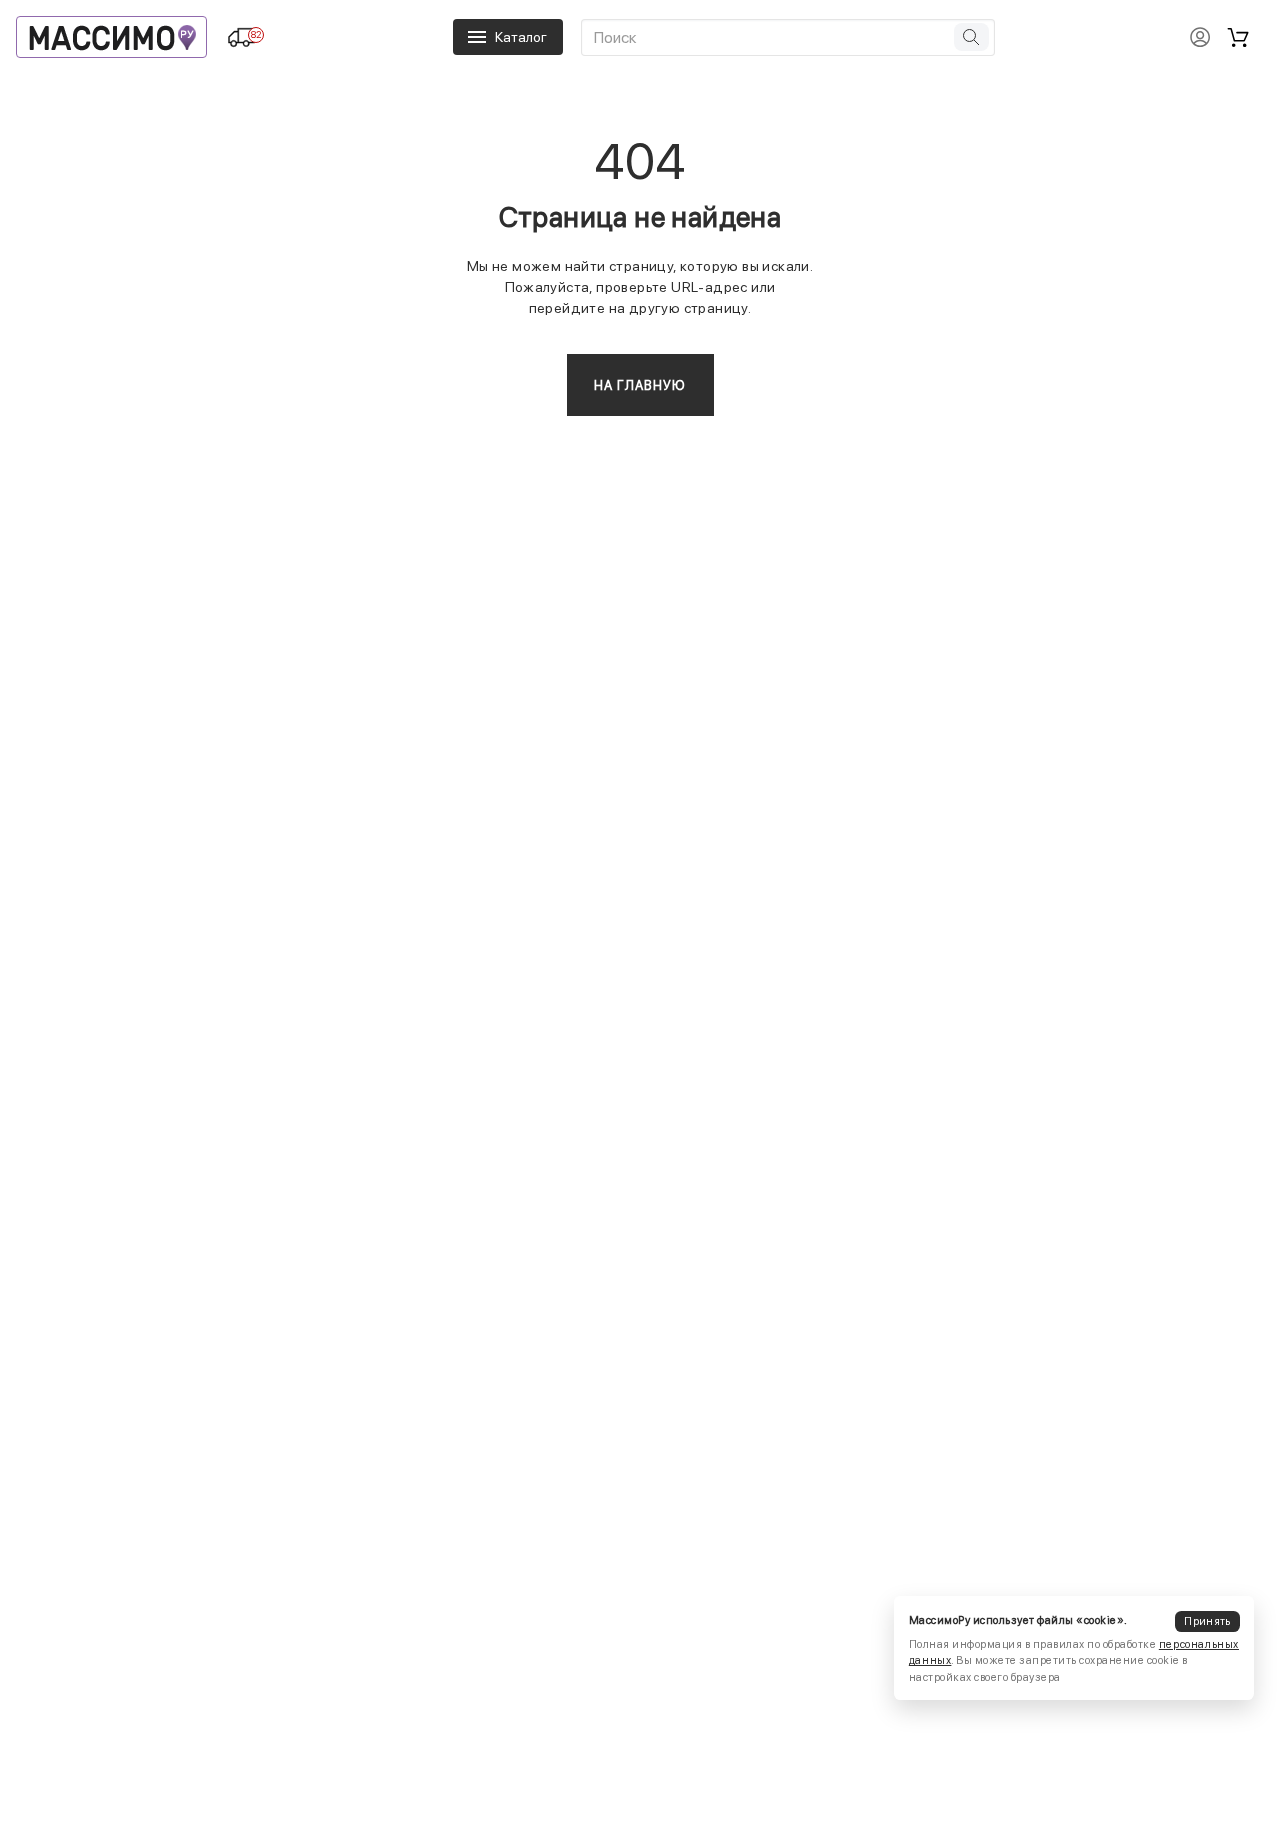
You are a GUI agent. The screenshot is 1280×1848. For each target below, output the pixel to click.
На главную (640, 385)
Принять (1207, 1620)
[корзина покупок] (1238, 37)
